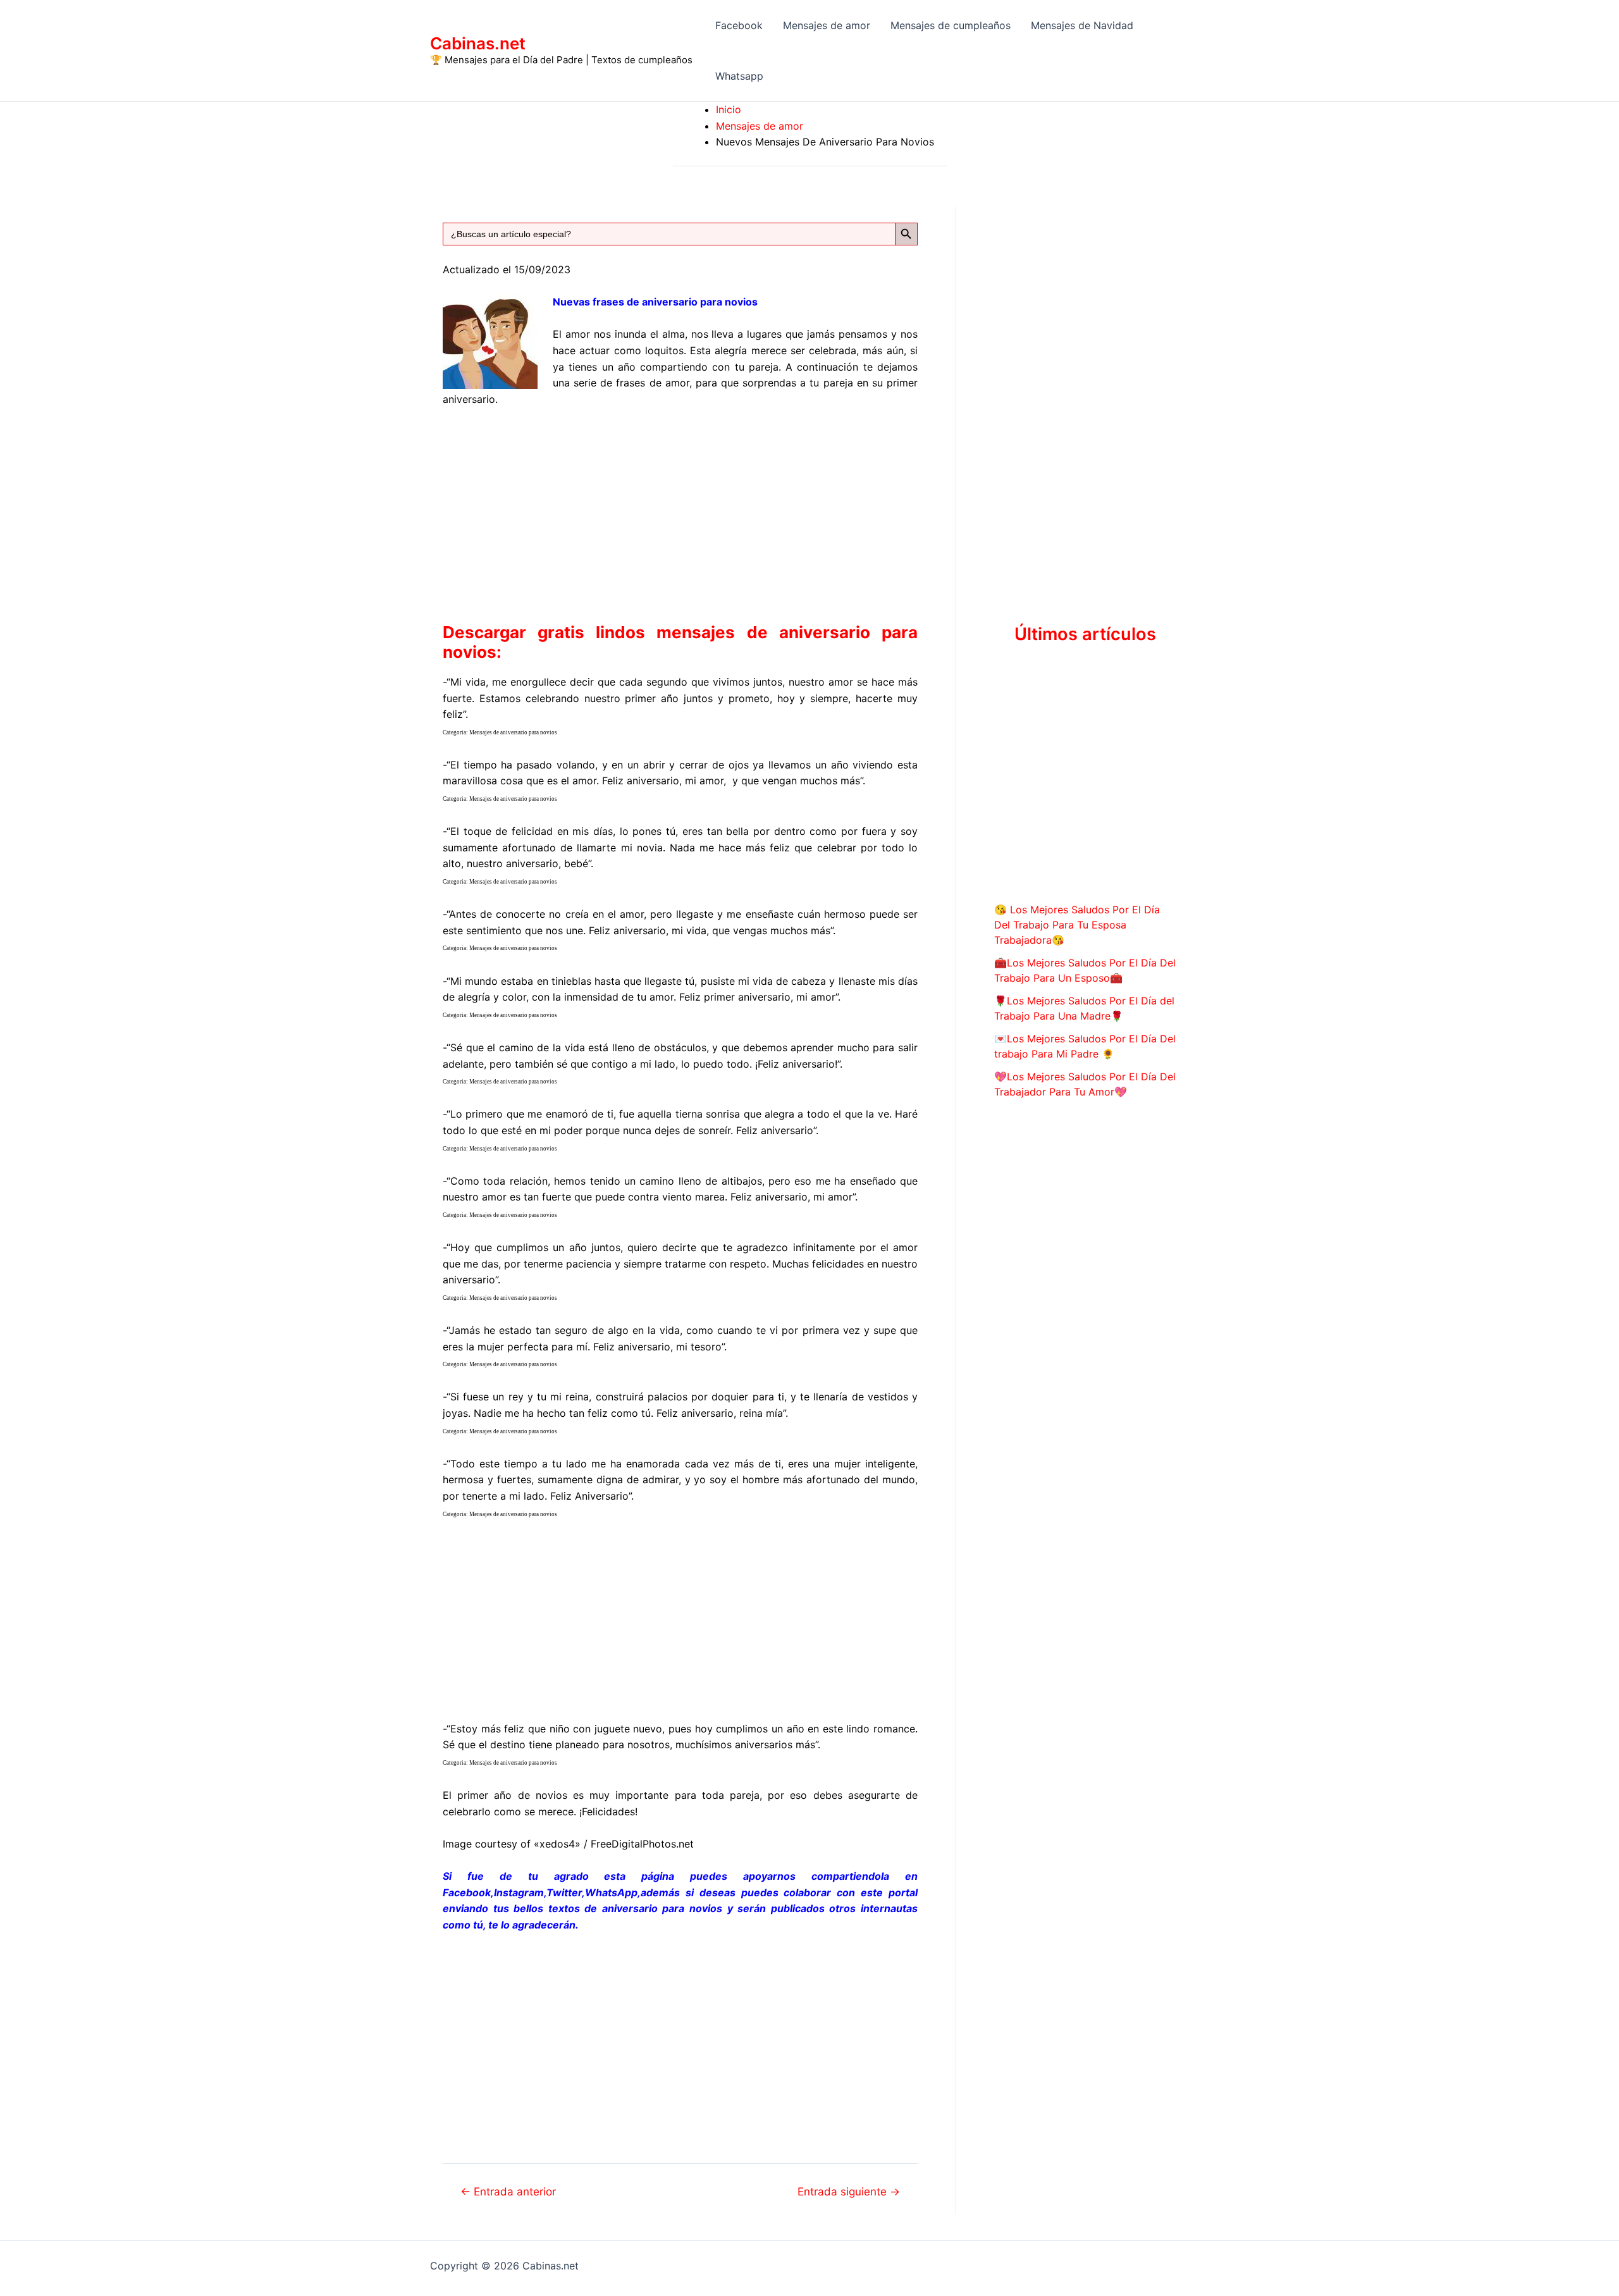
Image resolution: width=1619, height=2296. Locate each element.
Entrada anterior (508, 2191)
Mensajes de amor (827, 25)
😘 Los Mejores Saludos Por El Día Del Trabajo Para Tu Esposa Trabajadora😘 (1077, 925)
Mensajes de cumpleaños (951, 25)
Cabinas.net (478, 43)
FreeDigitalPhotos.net (642, 1844)
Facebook (739, 25)
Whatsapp (739, 76)
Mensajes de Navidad (1082, 25)
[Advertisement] (680, 512)
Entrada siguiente (849, 2191)
